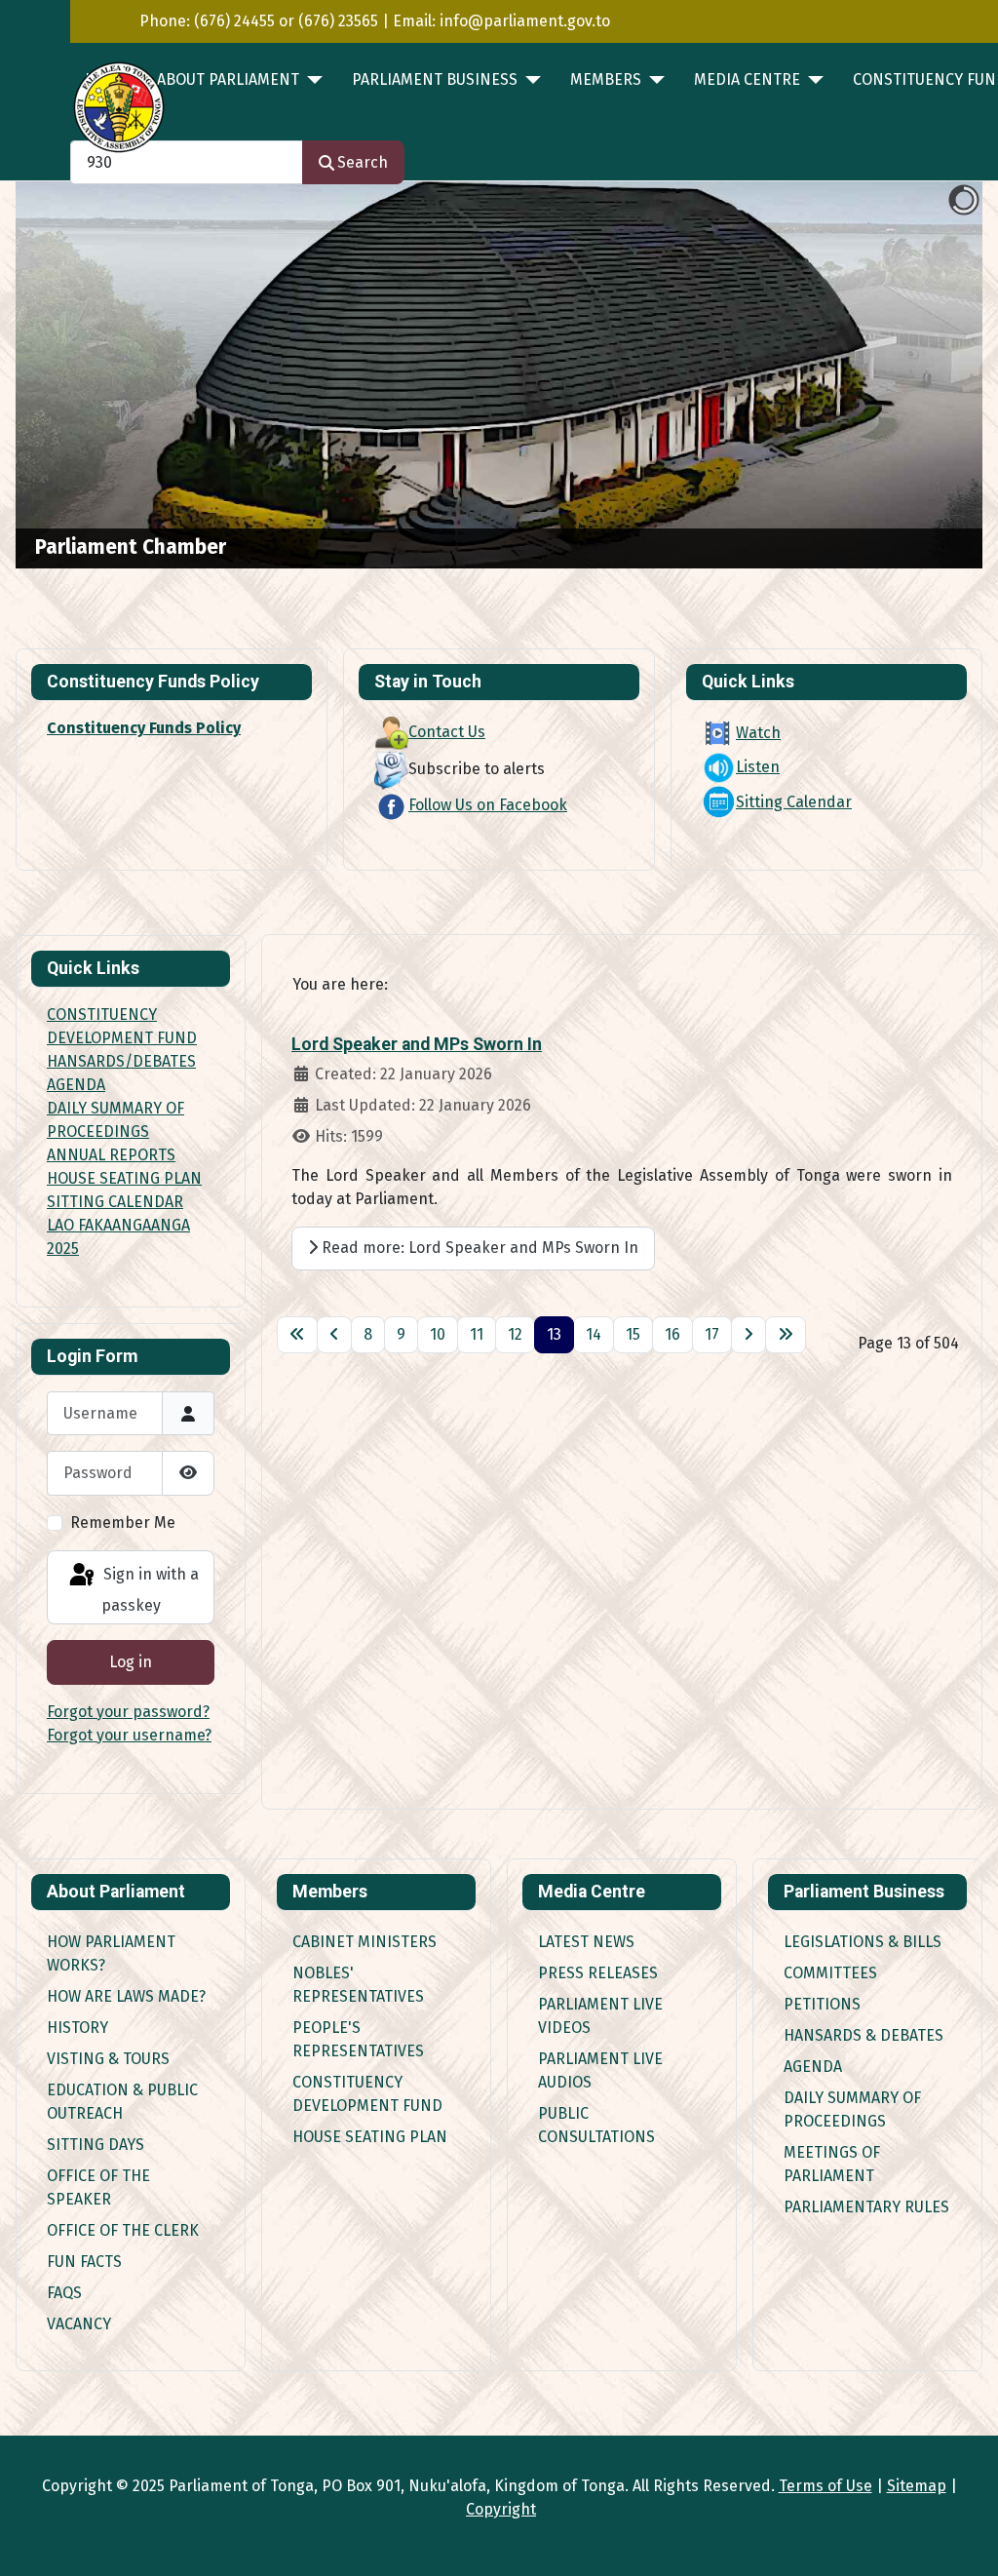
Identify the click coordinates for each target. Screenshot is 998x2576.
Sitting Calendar (794, 802)
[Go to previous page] (334, 1335)
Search (363, 162)
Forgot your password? (128, 1712)
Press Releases (598, 1973)
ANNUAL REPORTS (111, 1155)
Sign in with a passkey (149, 1590)
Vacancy (79, 2324)
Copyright (501, 2509)
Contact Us (447, 732)
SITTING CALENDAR (115, 1202)
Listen (758, 767)
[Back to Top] (964, 2540)
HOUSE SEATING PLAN (124, 1178)
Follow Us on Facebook (488, 805)
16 (672, 1334)
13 (554, 1334)
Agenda (813, 2067)
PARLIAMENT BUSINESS (435, 79)
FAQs (64, 2293)
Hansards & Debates (864, 2035)
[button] (923, 375)
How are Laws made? (126, 1996)
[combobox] (187, 162)
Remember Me (123, 1522)
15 (633, 1334)
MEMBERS (606, 79)
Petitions (822, 2004)
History (77, 2028)
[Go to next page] (748, 1335)
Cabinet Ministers (365, 1942)
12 (515, 1334)
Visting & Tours (108, 2059)
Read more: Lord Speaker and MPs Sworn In (478, 1248)
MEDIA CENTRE (747, 79)
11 (477, 1334)
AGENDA (76, 1085)
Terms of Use (825, 2486)
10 (438, 1334)
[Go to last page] (786, 1335)
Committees (830, 1973)
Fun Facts (84, 2262)
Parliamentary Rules (866, 2207)
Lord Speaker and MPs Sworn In (417, 1044)
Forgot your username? (129, 1735)
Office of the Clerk (123, 2230)
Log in (131, 1662)
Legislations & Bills (863, 1942)
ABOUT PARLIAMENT (228, 79)
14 (594, 1334)
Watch (758, 733)
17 (712, 1334)
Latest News (586, 1942)
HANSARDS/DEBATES (121, 1061)
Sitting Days (96, 2145)
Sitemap (917, 2486)
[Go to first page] (297, 1335)
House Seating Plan (370, 2137)
